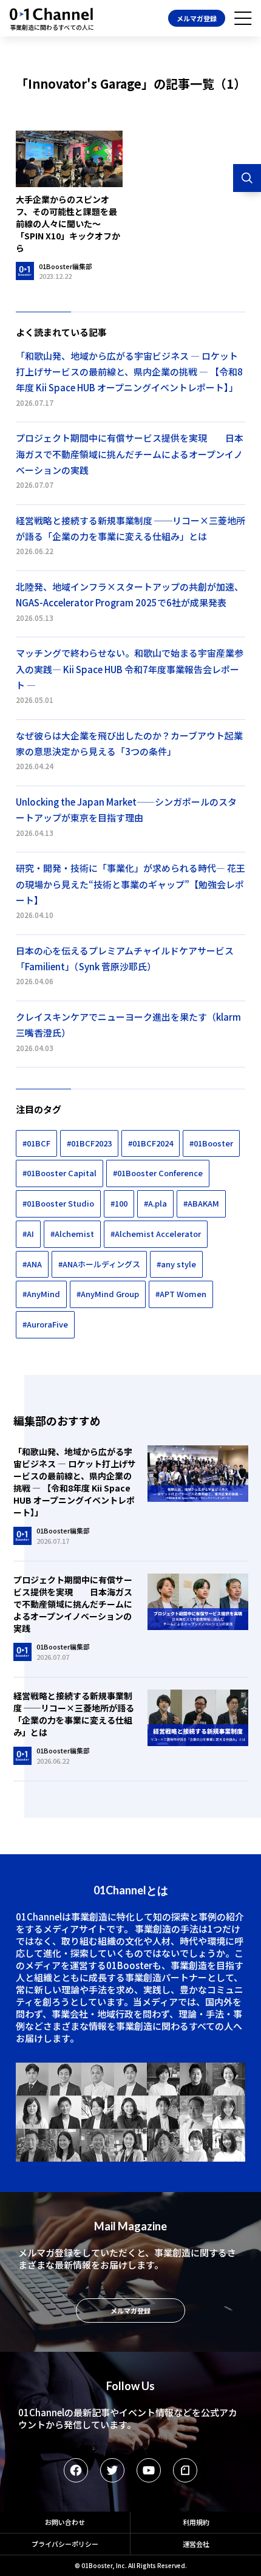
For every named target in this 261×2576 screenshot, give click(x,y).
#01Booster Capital (59, 1173)
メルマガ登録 (197, 18)
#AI (28, 1234)
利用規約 (196, 2522)
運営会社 (196, 2544)
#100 (119, 1203)
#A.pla (155, 1203)
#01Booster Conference (158, 1173)
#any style (176, 1264)
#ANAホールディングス (99, 1264)
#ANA (32, 1264)
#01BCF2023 (89, 1143)
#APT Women (181, 1294)
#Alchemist (72, 1234)
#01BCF (36, 1143)
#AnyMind (41, 1294)
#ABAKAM (201, 1203)
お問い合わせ (65, 2522)
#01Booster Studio (58, 1203)
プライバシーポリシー (65, 2544)
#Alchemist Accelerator (156, 1234)
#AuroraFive (45, 1324)
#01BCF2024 (151, 1143)
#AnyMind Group (108, 1294)
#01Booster (211, 1143)
